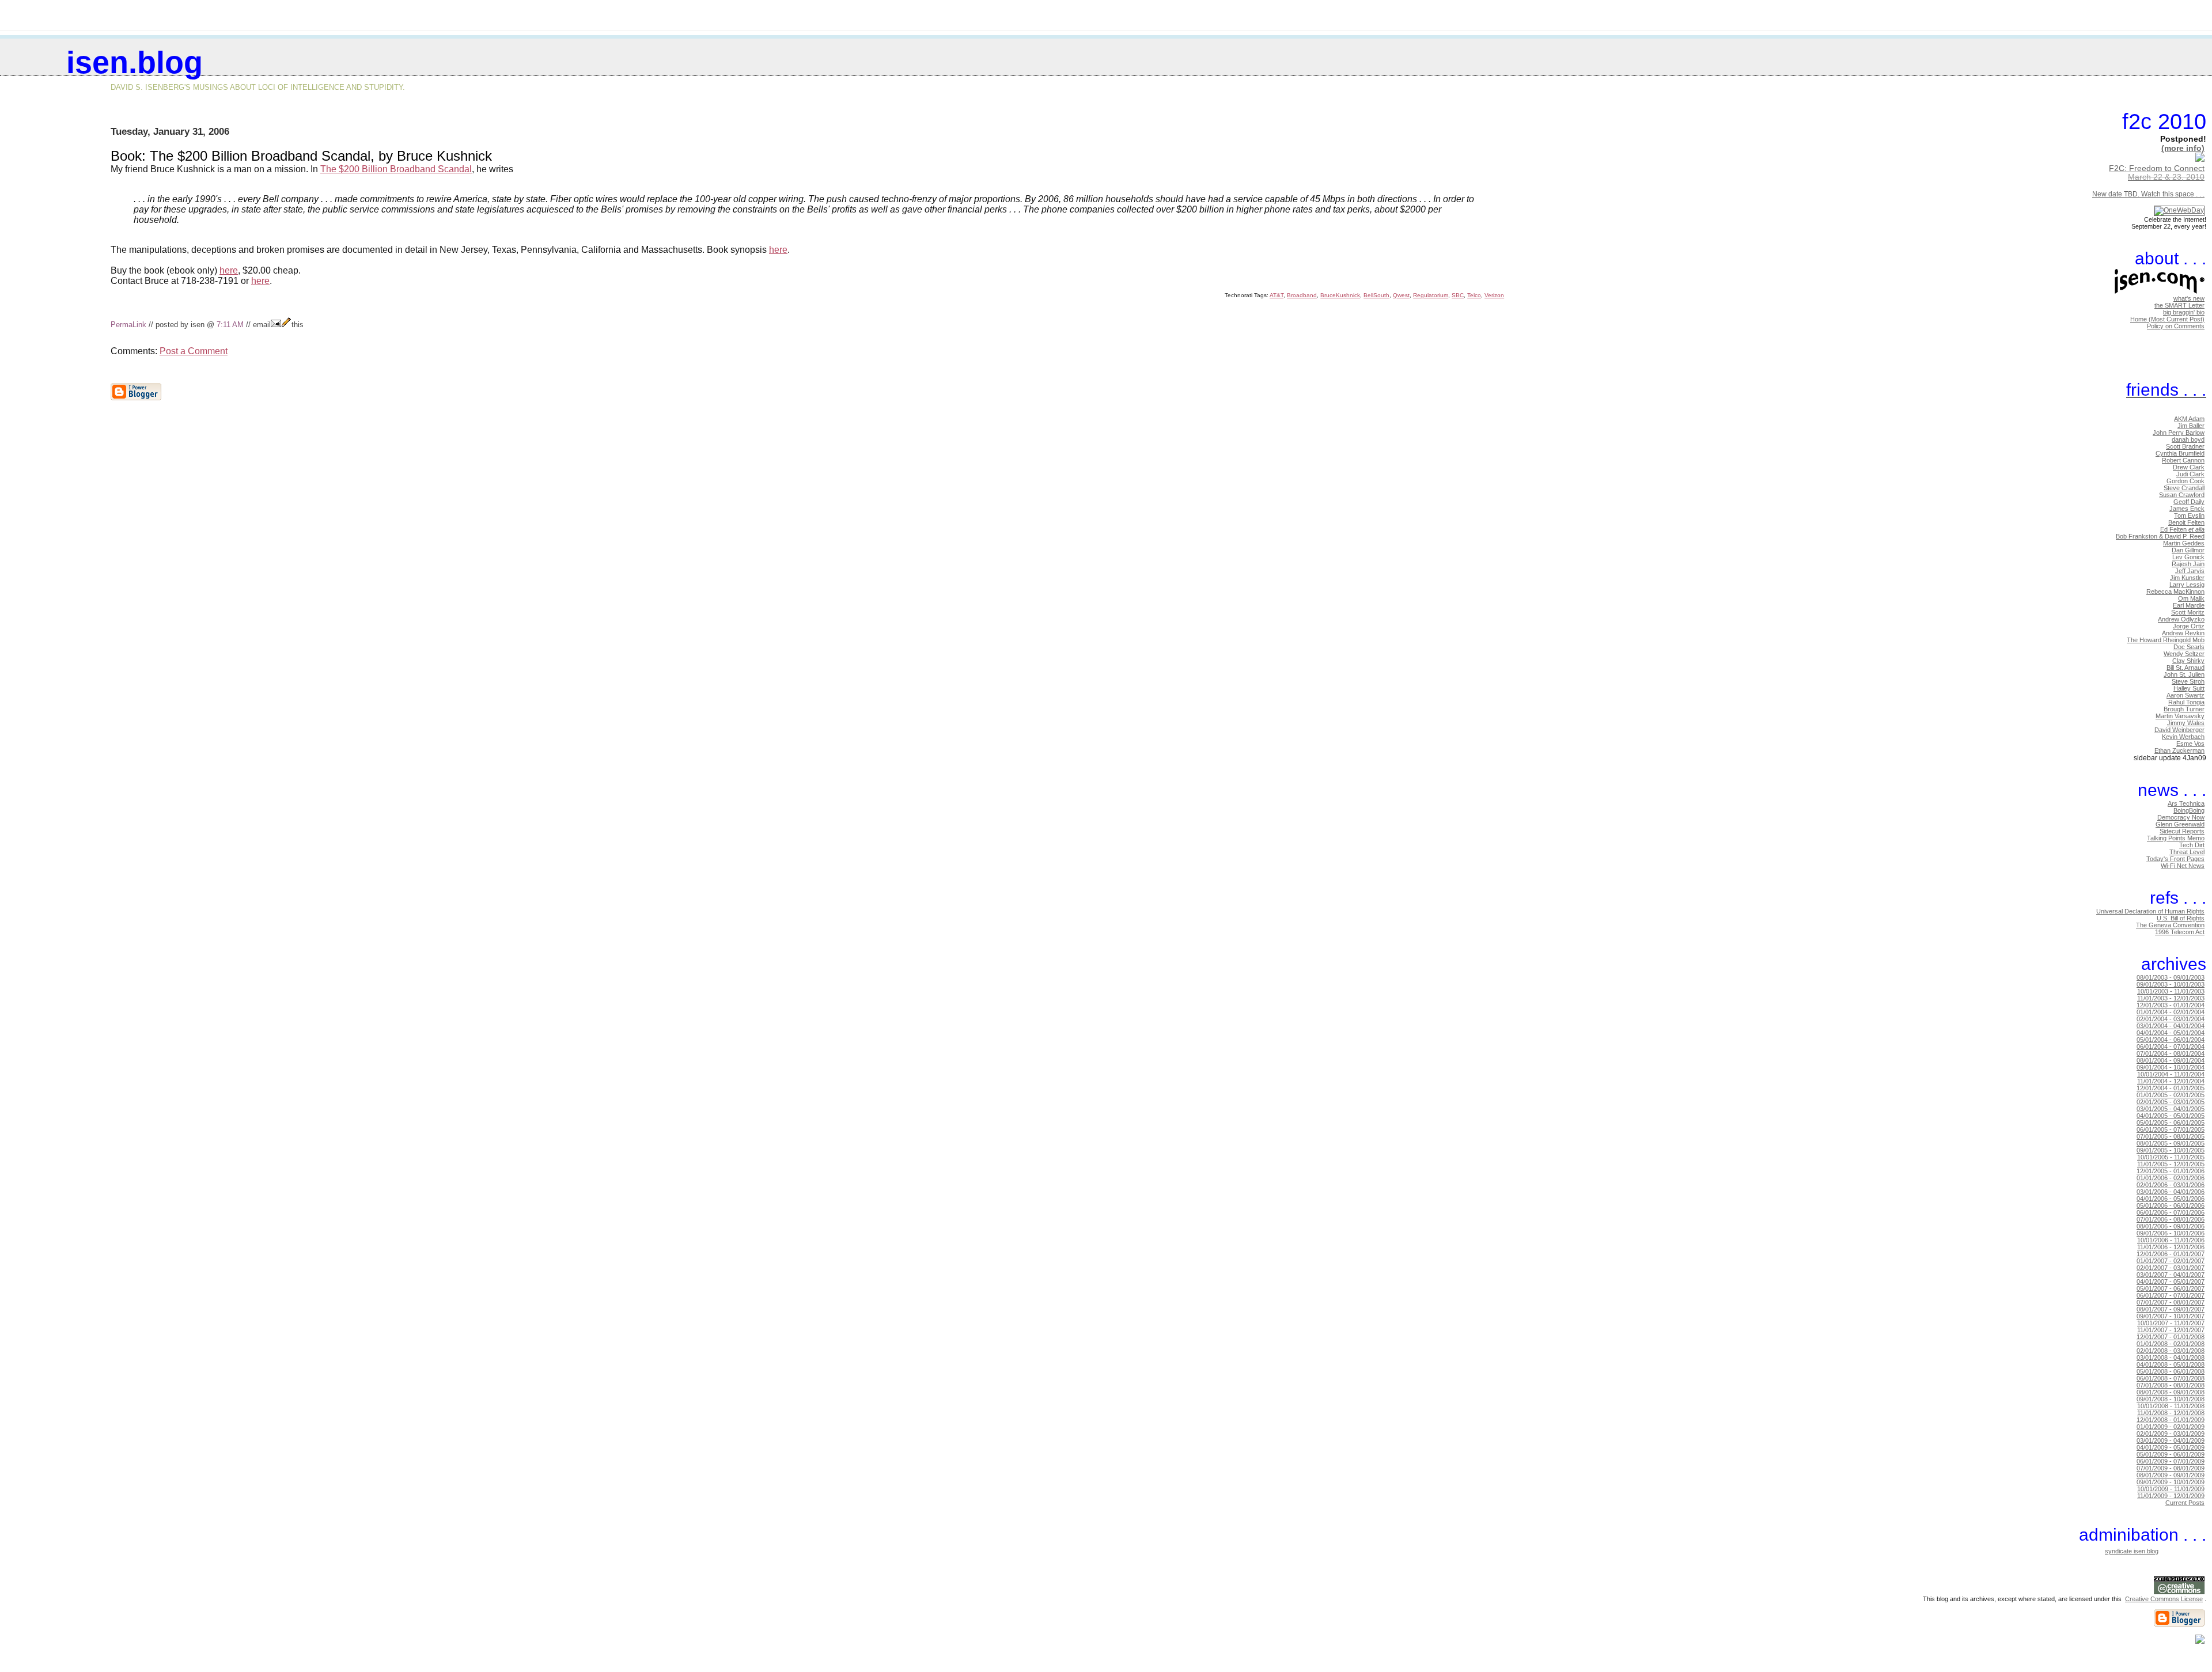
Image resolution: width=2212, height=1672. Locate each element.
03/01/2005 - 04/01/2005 (2171, 1109)
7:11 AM (230, 325)
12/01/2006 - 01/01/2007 (2171, 1254)
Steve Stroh (2188, 681)
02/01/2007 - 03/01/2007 (2171, 1268)
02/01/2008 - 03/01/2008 (2171, 1351)
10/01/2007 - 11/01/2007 (2171, 1323)
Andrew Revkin (2183, 633)
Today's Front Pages (2175, 859)
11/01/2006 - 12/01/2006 (2171, 1247)
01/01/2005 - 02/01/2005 (2171, 1095)
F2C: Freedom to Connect (2157, 168)
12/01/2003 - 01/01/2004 (2171, 1005)
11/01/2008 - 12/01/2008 (2171, 1413)
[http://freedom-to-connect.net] (2205, 186)
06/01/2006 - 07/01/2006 (2171, 1212)
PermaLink (128, 325)
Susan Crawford (2182, 495)
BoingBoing (2189, 810)
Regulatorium (1431, 295)
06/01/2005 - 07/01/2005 (2171, 1129)
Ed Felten (2182, 529)
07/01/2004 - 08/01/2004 (2171, 1053)
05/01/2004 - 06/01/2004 (2171, 1040)
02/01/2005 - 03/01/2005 (2171, 1102)
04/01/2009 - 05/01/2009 (2171, 1447)
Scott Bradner (2185, 446)
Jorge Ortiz (2189, 626)
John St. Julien (2184, 674)
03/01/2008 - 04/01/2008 (2171, 1358)
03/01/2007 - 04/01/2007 (2171, 1275)
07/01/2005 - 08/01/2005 (2171, 1136)
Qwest (1401, 295)
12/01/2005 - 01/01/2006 (2171, 1171)
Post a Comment (194, 351)
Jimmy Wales (2186, 723)
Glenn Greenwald (2180, 824)
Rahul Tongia (2186, 702)
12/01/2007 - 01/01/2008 (2171, 1337)
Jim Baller (2191, 426)
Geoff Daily (2189, 502)
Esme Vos (2190, 744)
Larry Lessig (2187, 585)
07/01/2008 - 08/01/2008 (2171, 1385)
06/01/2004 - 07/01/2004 (2171, 1047)
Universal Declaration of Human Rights (2150, 911)
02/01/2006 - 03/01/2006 (2171, 1185)
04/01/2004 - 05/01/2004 (2171, 1033)
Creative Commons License (2164, 1599)
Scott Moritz (2188, 612)
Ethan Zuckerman (2179, 750)
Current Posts (2185, 1503)
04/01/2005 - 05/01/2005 (2171, 1116)
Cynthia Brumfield (2180, 453)
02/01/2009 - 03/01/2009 (2171, 1434)
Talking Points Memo (2176, 838)
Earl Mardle (2189, 605)
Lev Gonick (2188, 557)
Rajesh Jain (2188, 564)
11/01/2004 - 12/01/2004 (2171, 1081)
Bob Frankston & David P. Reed (2160, 536)
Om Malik (2191, 598)
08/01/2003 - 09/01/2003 (2171, 977)
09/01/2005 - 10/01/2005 (2171, 1150)
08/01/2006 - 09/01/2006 (2171, 1226)
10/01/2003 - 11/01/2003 (2171, 991)
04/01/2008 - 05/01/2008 (2171, 1364)
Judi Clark (2190, 474)
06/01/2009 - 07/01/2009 (2171, 1461)
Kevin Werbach (2183, 737)
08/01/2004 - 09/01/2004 (2171, 1060)
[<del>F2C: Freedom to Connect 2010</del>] (2200, 159)
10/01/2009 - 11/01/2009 (2171, 1489)
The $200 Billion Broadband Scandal (396, 169)
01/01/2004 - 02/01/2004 (2171, 1012)
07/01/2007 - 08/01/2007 (2171, 1302)
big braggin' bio (2184, 312)
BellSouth (1376, 295)
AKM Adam (2189, 419)
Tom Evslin (2189, 515)
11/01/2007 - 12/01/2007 (2171, 1330)
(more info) (2183, 148)
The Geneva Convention (2170, 925)
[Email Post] (276, 325)
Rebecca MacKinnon (2175, 592)
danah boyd (2188, 439)
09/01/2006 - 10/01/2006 (2171, 1233)
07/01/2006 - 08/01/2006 (2171, 1219)
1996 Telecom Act (2180, 932)
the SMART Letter (2179, 305)
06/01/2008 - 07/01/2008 (2171, 1378)
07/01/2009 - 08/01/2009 (2171, 1468)
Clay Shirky (2188, 661)
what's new (2189, 298)
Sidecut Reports (2182, 831)
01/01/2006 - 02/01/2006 (2171, 1178)
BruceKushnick (1340, 295)
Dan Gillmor (2188, 550)
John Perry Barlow (2179, 433)
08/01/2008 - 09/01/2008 (2171, 1392)
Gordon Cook (2186, 481)
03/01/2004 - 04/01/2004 (2171, 1026)
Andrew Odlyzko (2181, 619)
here (778, 250)
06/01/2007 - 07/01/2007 (2171, 1295)
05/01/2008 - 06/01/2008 (2171, 1371)
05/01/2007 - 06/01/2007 (2171, 1288)
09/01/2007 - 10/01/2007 (2171, 1316)
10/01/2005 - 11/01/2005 (2171, 1157)
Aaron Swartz (2186, 695)
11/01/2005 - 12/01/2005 (2171, 1164)
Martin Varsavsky (2180, 716)
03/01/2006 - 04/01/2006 (2171, 1192)
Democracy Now (2181, 817)
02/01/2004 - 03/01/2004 (2171, 1019)
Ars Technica (2186, 803)
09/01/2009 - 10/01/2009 (2171, 1482)
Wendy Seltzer (2184, 654)
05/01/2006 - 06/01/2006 (2171, 1205)
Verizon (1494, 295)
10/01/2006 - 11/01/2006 (2171, 1240)
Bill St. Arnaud (2186, 668)
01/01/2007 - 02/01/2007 (2171, 1261)
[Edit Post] (286, 325)
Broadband (1302, 295)
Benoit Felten (2186, 522)
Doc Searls (2189, 647)
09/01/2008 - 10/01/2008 (2171, 1399)
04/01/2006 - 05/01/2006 (2171, 1199)
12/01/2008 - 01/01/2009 (2171, 1420)
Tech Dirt (2192, 845)
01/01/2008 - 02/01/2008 (2171, 1344)
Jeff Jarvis (2190, 571)
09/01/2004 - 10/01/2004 (2171, 1067)
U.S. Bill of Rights (2181, 918)
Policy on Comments (2176, 326)
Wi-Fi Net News (2183, 866)
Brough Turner (2184, 709)
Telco (1474, 295)
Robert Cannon (2183, 460)
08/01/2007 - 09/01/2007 (2171, 1309)
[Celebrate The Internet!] (2179, 210)
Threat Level (2187, 852)
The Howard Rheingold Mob (2166, 640)
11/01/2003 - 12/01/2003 (2171, 998)
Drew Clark (2189, 467)
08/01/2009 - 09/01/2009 (2171, 1475)
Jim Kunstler (2187, 578)
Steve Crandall (2184, 488)
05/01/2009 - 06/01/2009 (2171, 1454)
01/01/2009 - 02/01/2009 (2171, 1427)
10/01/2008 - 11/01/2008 (2171, 1406)
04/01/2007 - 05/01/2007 (2171, 1282)
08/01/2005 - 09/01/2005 (2171, 1143)
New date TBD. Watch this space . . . (2148, 194)
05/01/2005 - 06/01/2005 (2171, 1123)
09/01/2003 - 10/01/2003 (2171, 984)
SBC (1458, 295)
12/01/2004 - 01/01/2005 (2171, 1088)
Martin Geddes (2184, 543)
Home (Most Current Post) (2167, 319)
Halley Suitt (2189, 688)
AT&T (1277, 295)
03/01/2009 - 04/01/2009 (2171, 1440)
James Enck (2187, 509)
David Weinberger (2179, 730)
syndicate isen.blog (2132, 1551)
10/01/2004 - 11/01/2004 (2171, 1074)
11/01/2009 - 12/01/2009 (2171, 1496)
